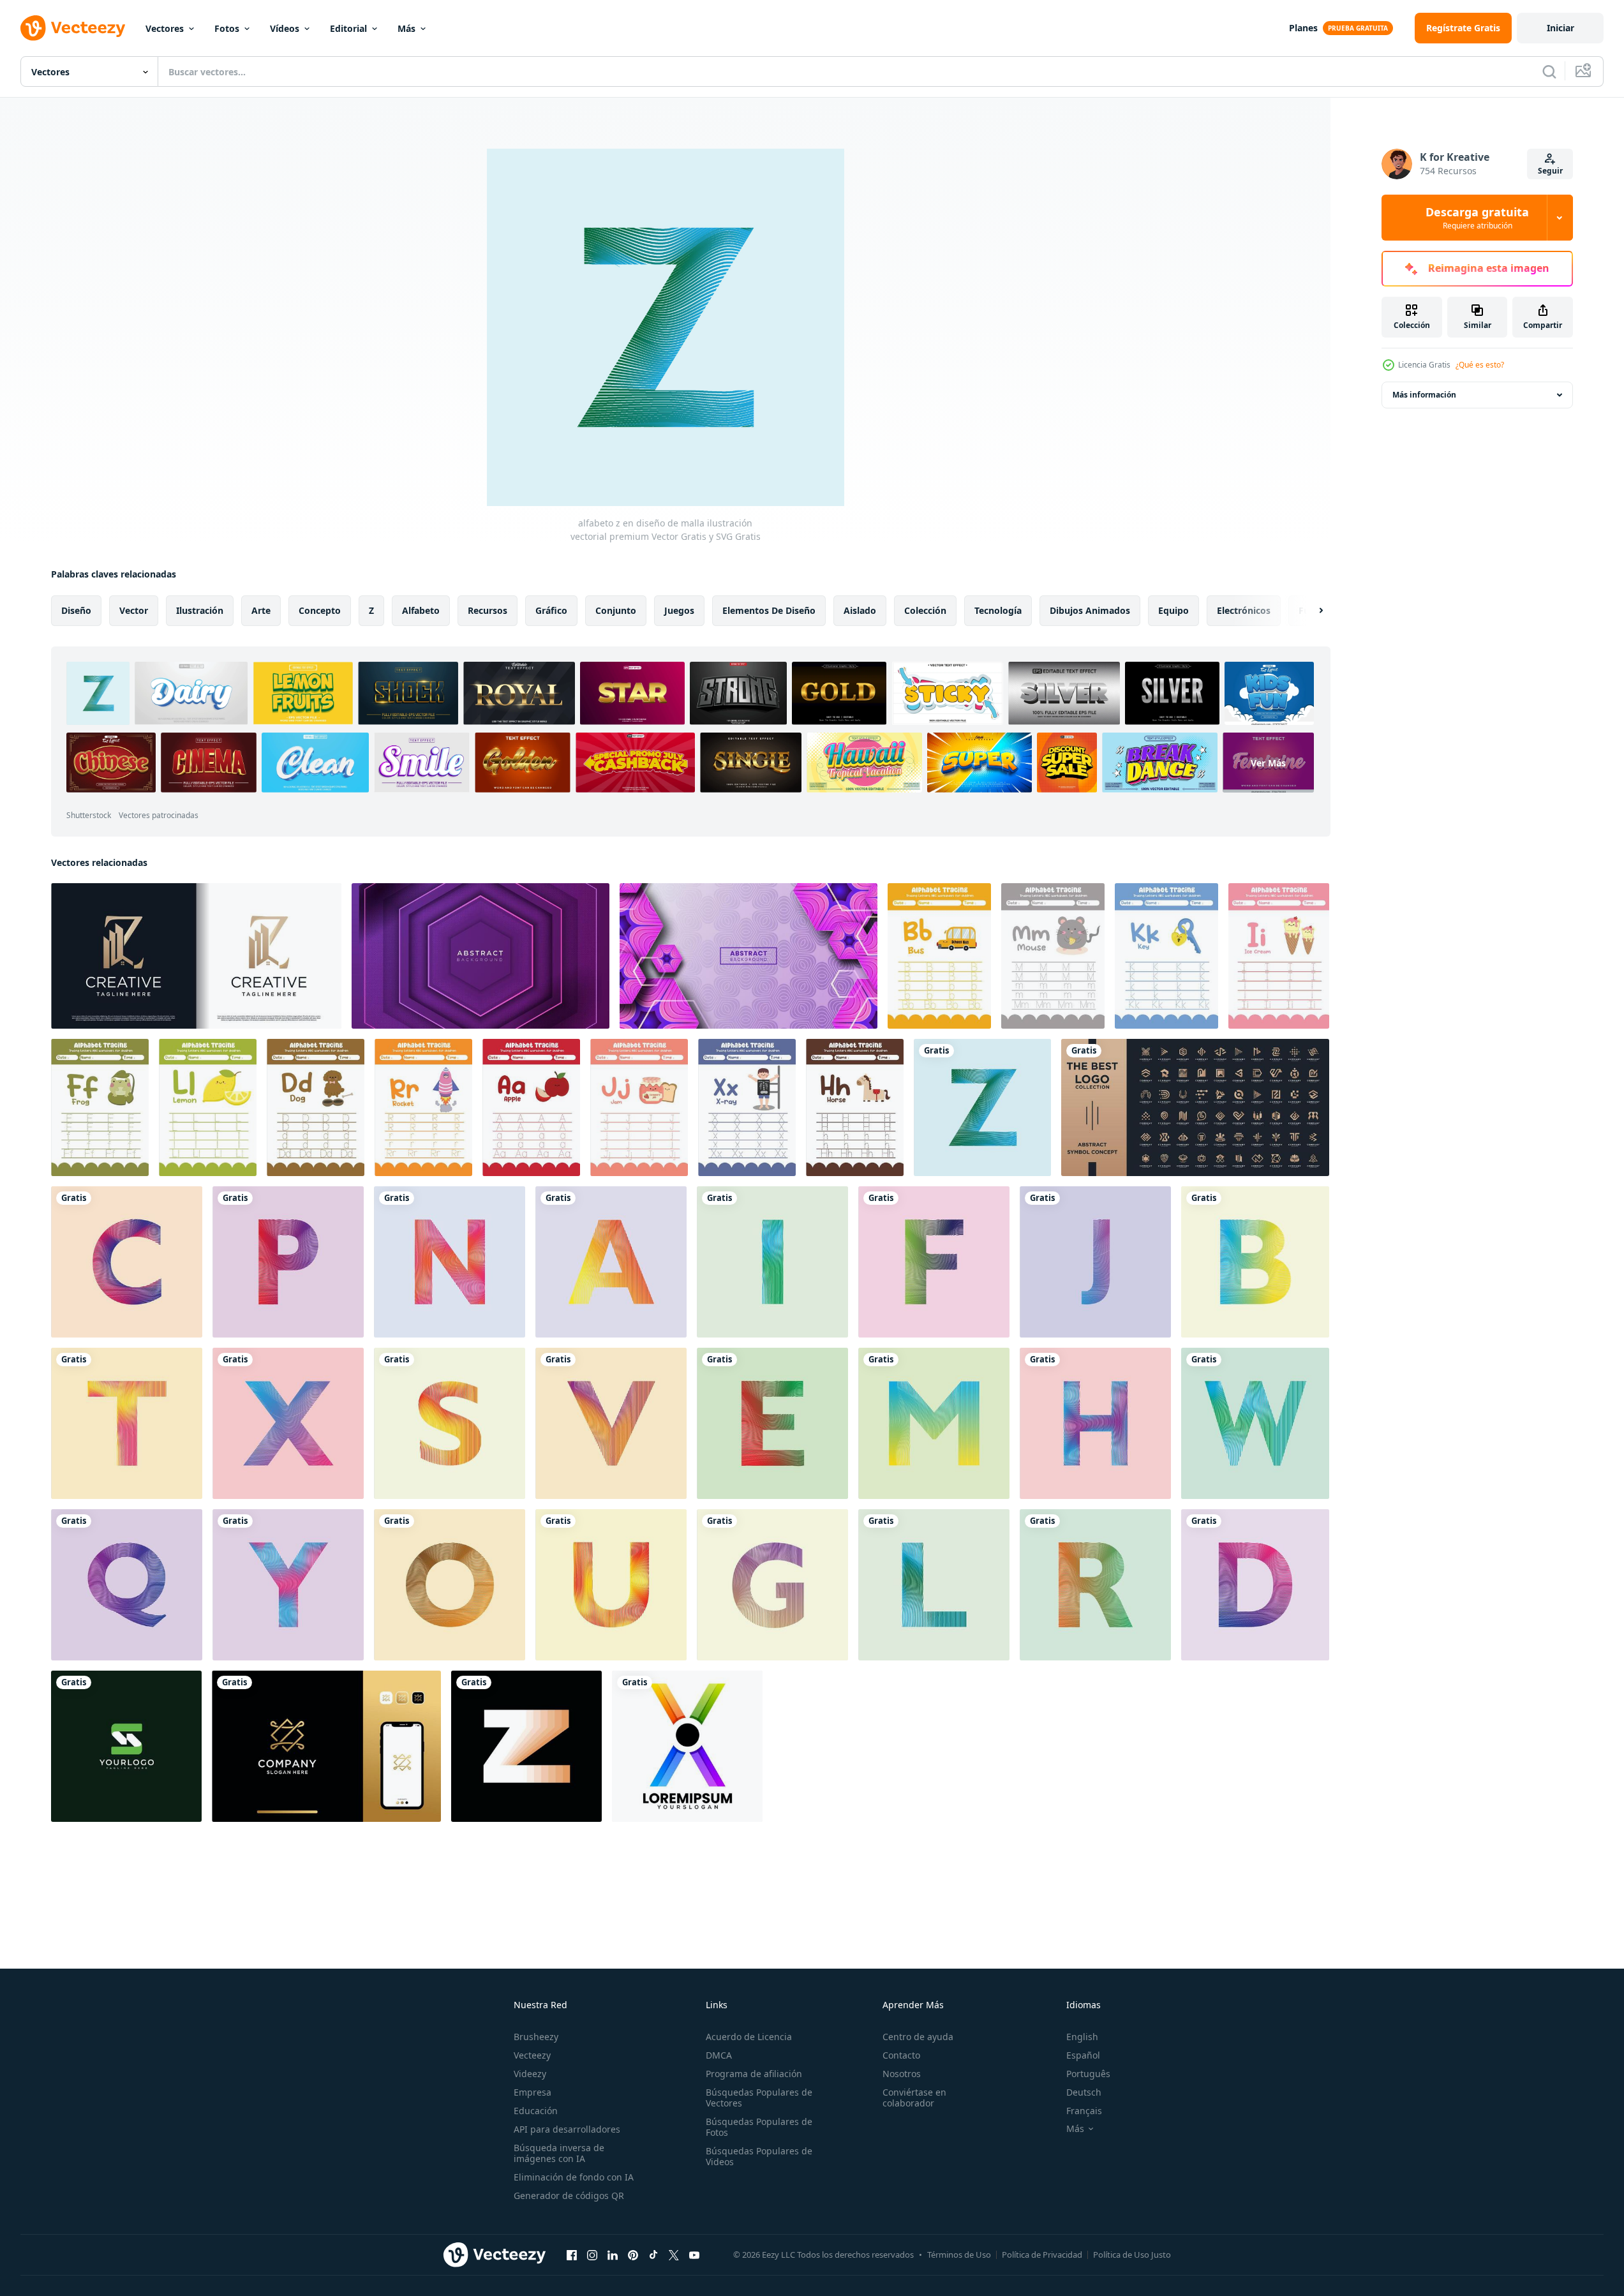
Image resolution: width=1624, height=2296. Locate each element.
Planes (1303, 28)
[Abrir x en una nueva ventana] (674, 2255)
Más (406, 28)
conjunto (616, 610)
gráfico (551, 610)
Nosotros (902, 2074)
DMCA (719, 2055)
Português (1088, 2074)
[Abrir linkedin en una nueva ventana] (613, 2255)
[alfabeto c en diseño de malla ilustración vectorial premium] (127, 1262)
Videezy (530, 2074)
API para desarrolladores (567, 2129)
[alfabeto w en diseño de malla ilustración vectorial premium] (1255, 1423)
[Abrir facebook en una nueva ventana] (572, 2255)
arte (261, 610)
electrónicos (1244, 610)
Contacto (901, 2055)
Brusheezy (536, 2037)
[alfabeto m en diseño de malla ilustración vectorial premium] (934, 1423)
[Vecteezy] (73, 28)
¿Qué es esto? (1480, 365)
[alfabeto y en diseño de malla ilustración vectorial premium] (288, 1585)
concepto (320, 610)
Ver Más (1268, 763)
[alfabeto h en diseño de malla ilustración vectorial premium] (1095, 1423)
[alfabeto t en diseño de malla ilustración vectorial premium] (127, 1423)
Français (1084, 2111)
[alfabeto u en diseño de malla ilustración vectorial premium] (611, 1585)
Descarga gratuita (1477, 218)
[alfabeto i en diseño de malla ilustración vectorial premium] (772, 1262)
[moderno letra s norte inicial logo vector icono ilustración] (126, 1746)
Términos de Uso (959, 2255)
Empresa (533, 2092)
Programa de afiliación (754, 2074)
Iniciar (1561, 28)
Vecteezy (532, 2055)
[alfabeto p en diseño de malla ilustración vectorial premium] (288, 1262)
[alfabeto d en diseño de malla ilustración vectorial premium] (1255, 1585)
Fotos (227, 28)
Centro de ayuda (918, 2037)
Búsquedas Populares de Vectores (759, 2098)
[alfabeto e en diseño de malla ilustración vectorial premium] (772, 1423)
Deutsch (1084, 2092)
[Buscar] (1549, 71)
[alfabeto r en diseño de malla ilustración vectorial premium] (1095, 1585)
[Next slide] (1310, 611)
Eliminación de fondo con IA (574, 2177)
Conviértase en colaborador (914, 2098)
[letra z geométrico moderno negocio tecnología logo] (526, 1746)
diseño (76, 610)
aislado (860, 610)
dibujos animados (1090, 610)
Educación (536, 2111)
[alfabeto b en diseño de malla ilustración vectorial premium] (1255, 1262)
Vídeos (285, 28)
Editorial (348, 28)
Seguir (1550, 171)
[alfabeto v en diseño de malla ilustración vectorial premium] (611, 1423)
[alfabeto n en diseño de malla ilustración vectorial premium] (450, 1262)
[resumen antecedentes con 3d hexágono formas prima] (749, 956)
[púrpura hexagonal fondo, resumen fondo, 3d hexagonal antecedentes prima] (480, 956)
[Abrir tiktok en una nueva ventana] (653, 2255)
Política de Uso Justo (1132, 2255)
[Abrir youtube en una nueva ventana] (694, 2255)
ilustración (200, 610)
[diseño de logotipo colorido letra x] (687, 1746)
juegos (679, 610)
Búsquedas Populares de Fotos (759, 2127)
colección (925, 610)
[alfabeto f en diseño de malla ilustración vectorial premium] (934, 1262)
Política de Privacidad (1042, 2255)
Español (1083, 2055)
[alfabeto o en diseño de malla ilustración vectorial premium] (450, 1585)
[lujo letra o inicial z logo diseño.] (326, 1746)
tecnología (998, 610)
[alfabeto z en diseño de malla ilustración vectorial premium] (982, 1107)
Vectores (165, 28)
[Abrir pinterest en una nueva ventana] (633, 2255)
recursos (488, 610)
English (1082, 2037)
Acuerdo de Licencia (749, 2037)
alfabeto (421, 610)
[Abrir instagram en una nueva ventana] (592, 2255)
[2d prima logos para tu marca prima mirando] (1195, 1107)
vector (134, 610)
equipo (1173, 610)
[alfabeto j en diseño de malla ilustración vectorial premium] (1095, 1262)
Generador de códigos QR (569, 2195)
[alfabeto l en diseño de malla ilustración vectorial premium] (934, 1585)
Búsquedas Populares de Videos (759, 2156)
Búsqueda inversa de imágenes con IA (559, 2153)
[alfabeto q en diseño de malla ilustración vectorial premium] (127, 1585)
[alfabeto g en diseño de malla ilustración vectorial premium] (772, 1585)
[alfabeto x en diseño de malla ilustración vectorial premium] (288, 1423)
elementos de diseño (769, 610)
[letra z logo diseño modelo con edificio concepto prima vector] (196, 956)
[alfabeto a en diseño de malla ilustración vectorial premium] (611, 1262)
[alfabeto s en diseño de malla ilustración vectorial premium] (450, 1423)
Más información (1424, 395)
